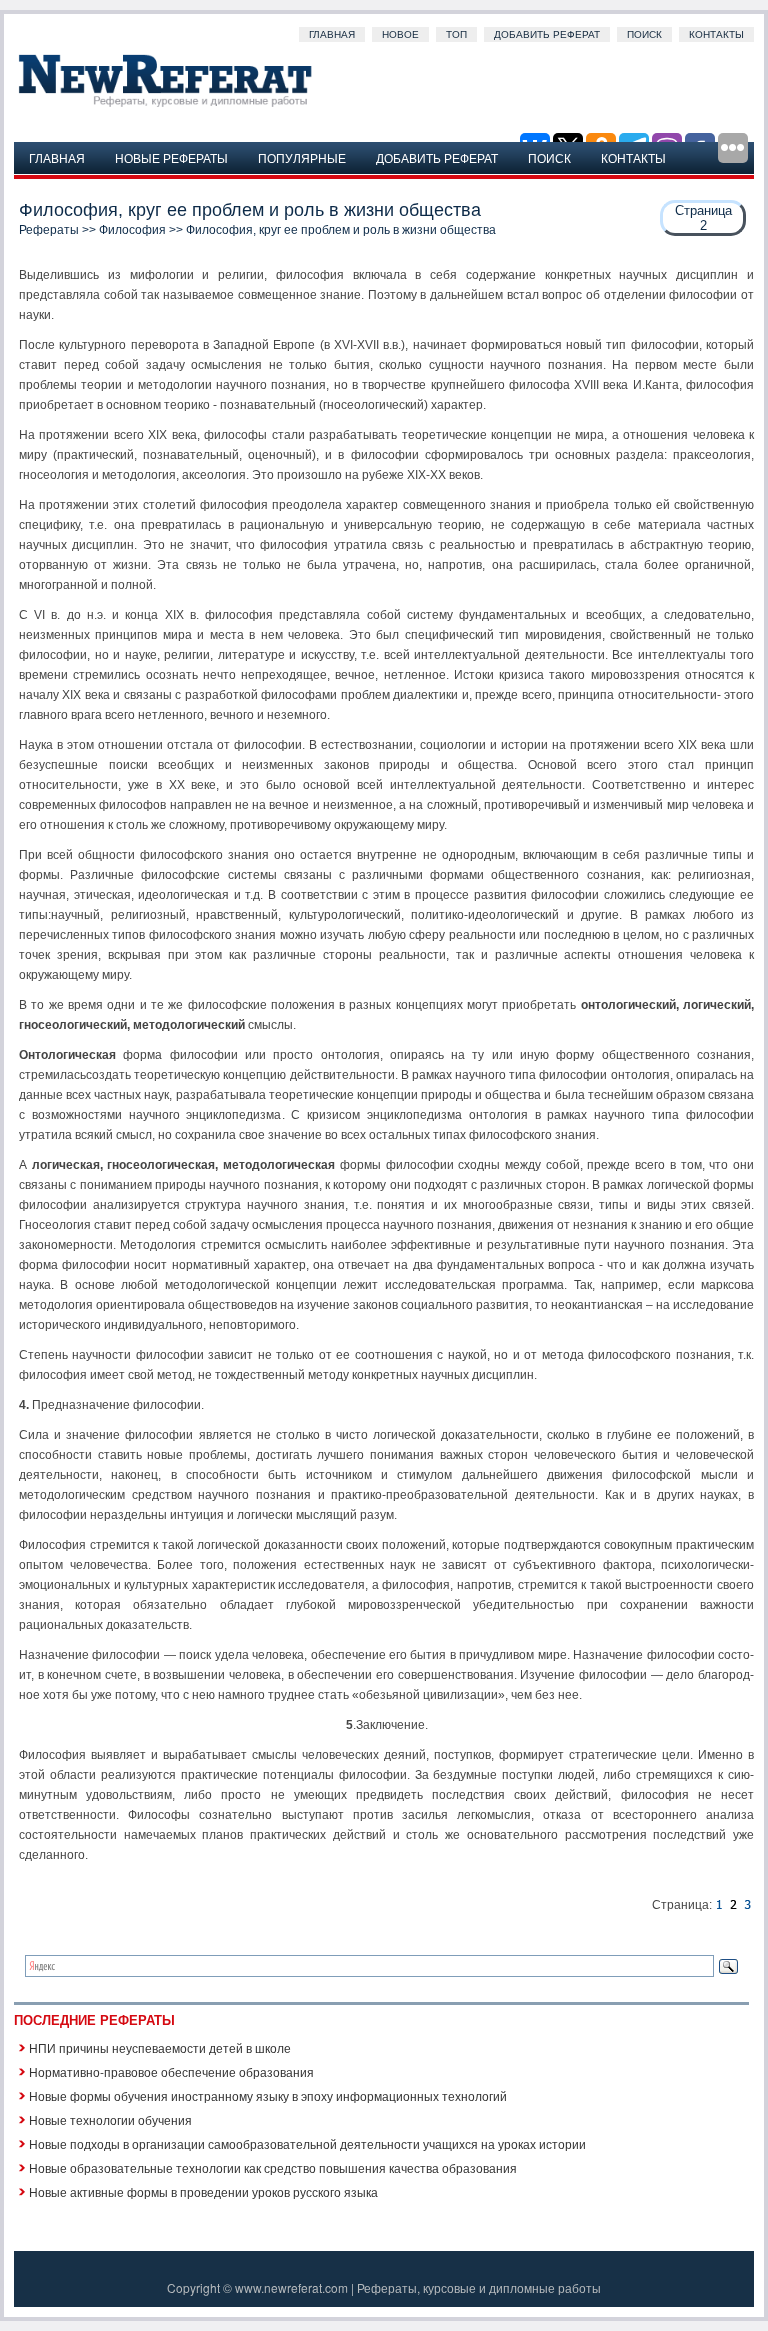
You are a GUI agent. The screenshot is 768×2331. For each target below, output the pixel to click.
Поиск (644, 34)
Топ (456, 34)
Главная (332, 34)
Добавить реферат (547, 34)
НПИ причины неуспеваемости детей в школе (160, 2047)
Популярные (302, 157)
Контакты (716, 34)
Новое (400, 34)
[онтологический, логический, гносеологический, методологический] (747, 1905)
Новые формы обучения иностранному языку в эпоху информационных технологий (268, 2095)
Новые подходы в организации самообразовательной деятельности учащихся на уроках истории (307, 2143)
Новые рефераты (171, 157)
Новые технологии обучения (110, 2119)
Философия (132, 230)
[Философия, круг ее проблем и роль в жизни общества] (719, 1905)
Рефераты (49, 230)
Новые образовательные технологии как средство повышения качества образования (273, 2167)
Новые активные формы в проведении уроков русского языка (203, 2191)
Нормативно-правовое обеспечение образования (171, 2071)
